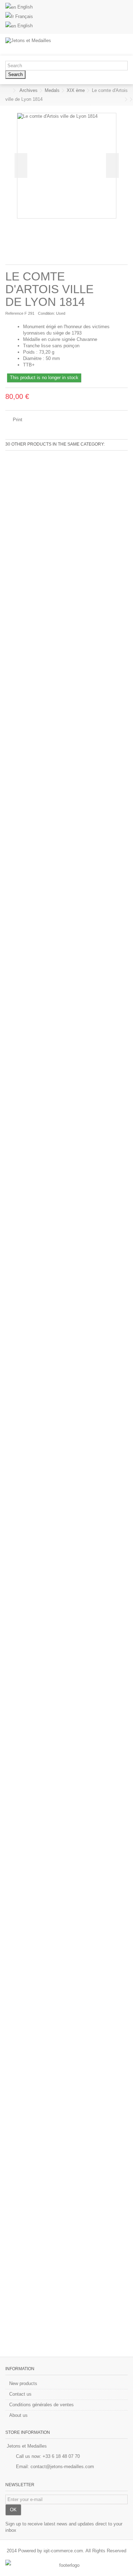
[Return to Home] (7, 91)
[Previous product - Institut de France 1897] (121, 99)
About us (18, 2415)
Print (17, 420)
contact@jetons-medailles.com (62, 2467)
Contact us (20, 2394)
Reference (14, 313)
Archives (29, 90)
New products (23, 2383)
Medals (52, 90)
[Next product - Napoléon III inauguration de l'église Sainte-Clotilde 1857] (126, 99)
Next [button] (112, 166)
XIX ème (76, 90)
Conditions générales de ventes (41, 2405)
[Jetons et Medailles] (43, 45)
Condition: (46, 313)
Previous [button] (21, 166)
